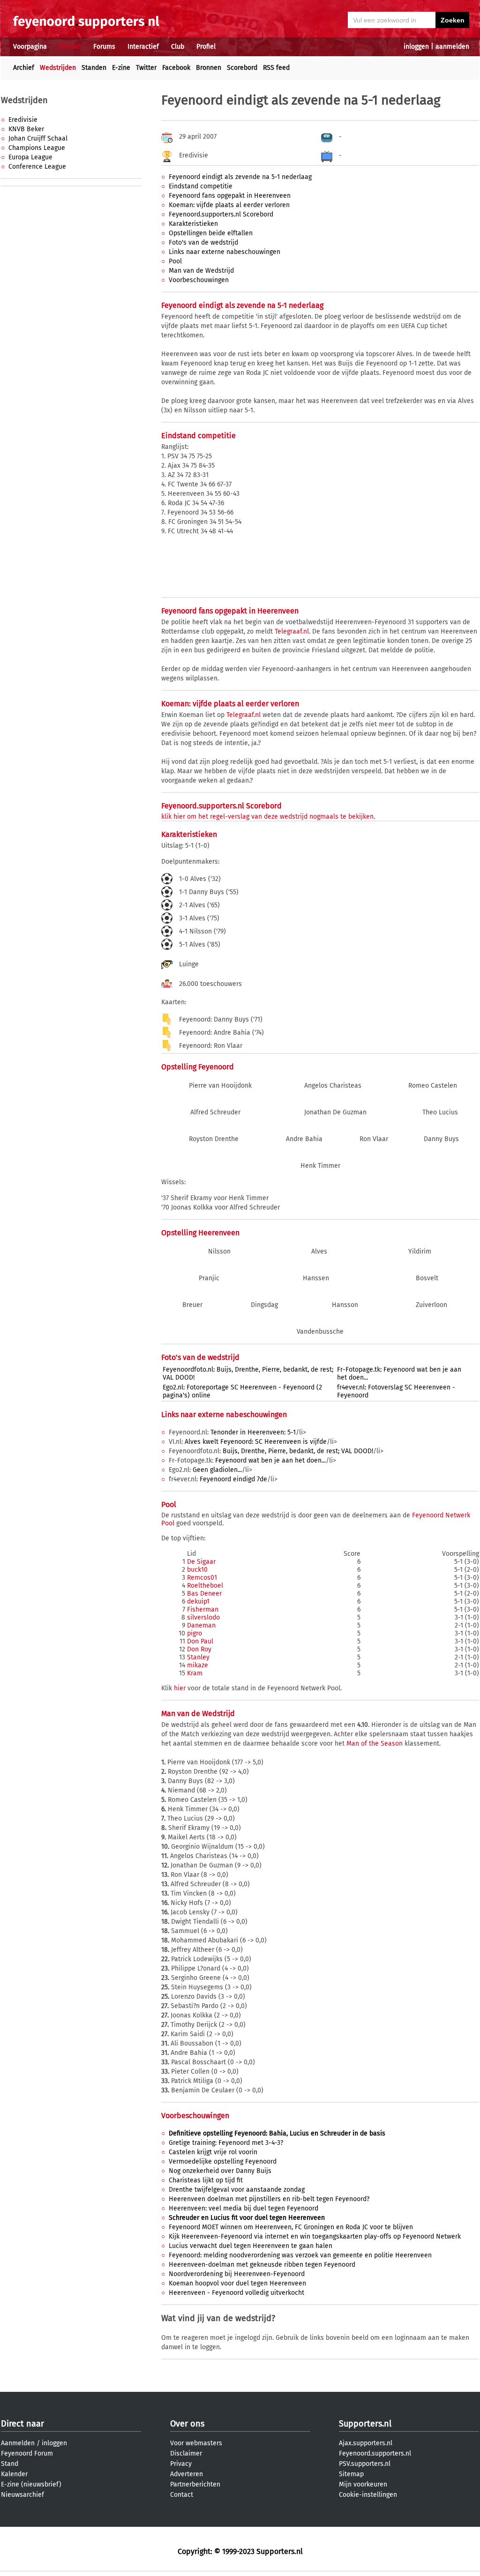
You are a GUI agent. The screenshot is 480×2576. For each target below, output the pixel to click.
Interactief (143, 47)
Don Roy (199, 1649)
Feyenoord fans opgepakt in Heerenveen (230, 196)
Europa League (30, 157)
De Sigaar (201, 1562)
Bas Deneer (204, 1594)
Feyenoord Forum (27, 2453)
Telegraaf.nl (292, 631)
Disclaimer (186, 2453)
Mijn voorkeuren (363, 2484)
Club (178, 47)
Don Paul (200, 1641)
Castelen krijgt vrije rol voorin (213, 2152)
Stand (10, 2464)
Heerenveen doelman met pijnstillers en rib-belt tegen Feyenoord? (269, 2199)
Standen (94, 68)
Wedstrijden (58, 68)
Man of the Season (375, 1743)
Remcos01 (202, 1578)
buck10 (197, 1570)
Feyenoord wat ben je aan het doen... (270, 1460)
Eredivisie (23, 120)
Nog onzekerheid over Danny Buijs (220, 2171)
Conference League (37, 167)
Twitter (146, 68)
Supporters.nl (365, 2424)
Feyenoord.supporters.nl (375, 2453)
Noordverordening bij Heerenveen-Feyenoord (237, 2274)
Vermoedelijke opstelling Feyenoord (223, 2162)
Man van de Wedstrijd (201, 271)
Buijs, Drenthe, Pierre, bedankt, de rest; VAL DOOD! (298, 1451)
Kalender (14, 2474)
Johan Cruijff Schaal (38, 138)
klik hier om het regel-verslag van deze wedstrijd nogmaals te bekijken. (268, 817)
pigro (195, 1633)
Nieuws (70, 47)
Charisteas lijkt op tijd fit (206, 2180)
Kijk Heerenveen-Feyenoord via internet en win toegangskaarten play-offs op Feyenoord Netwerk (315, 2236)
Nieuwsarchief (22, 2495)
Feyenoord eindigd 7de (233, 1479)
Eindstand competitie (201, 186)
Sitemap (351, 2474)
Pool (175, 261)
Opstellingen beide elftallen (211, 233)
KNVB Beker (26, 129)
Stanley (198, 1657)
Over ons (187, 2424)
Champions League (37, 148)
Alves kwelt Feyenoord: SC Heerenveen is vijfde (256, 1442)
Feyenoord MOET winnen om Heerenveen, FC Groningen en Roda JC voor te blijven (291, 2227)
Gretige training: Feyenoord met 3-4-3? (226, 2143)
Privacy (181, 2464)
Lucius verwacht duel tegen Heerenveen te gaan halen (251, 2246)
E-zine (121, 68)
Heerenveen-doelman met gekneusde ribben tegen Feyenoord (262, 2265)
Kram (195, 1673)
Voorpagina (30, 47)
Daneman (201, 1625)
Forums (104, 47)
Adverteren (187, 2474)
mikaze (198, 1665)
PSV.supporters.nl (365, 2464)
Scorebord (242, 68)
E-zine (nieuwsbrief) (31, 2484)
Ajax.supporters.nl (366, 2443)
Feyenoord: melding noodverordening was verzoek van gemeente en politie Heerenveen (300, 2255)
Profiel (206, 47)
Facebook (176, 68)
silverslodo (203, 1617)
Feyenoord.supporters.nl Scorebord (221, 214)
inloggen (416, 47)
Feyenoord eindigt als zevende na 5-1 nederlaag (240, 177)
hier (180, 1688)
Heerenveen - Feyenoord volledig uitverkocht (236, 2293)
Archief (24, 68)
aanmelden (452, 47)
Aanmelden (18, 2443)
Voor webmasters (196, 2443)
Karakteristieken (193, 224)
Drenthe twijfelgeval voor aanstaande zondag (237, 2190)
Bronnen (209, 68)
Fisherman (203, 1609)
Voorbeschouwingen (199, 280)
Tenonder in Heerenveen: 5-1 (253, 1432)
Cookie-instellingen (368, 2495)
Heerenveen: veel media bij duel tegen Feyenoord (244, 2208)
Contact (182, 2495)
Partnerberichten (195, 2484)
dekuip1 (198, 1602)
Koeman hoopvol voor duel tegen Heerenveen (237, 2283)
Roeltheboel (205, 1586)
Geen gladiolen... (217, 1470)
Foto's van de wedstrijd (203, 243)
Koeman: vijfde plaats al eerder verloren (229, 205)
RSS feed (276, 68)
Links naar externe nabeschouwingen (225, 252)
